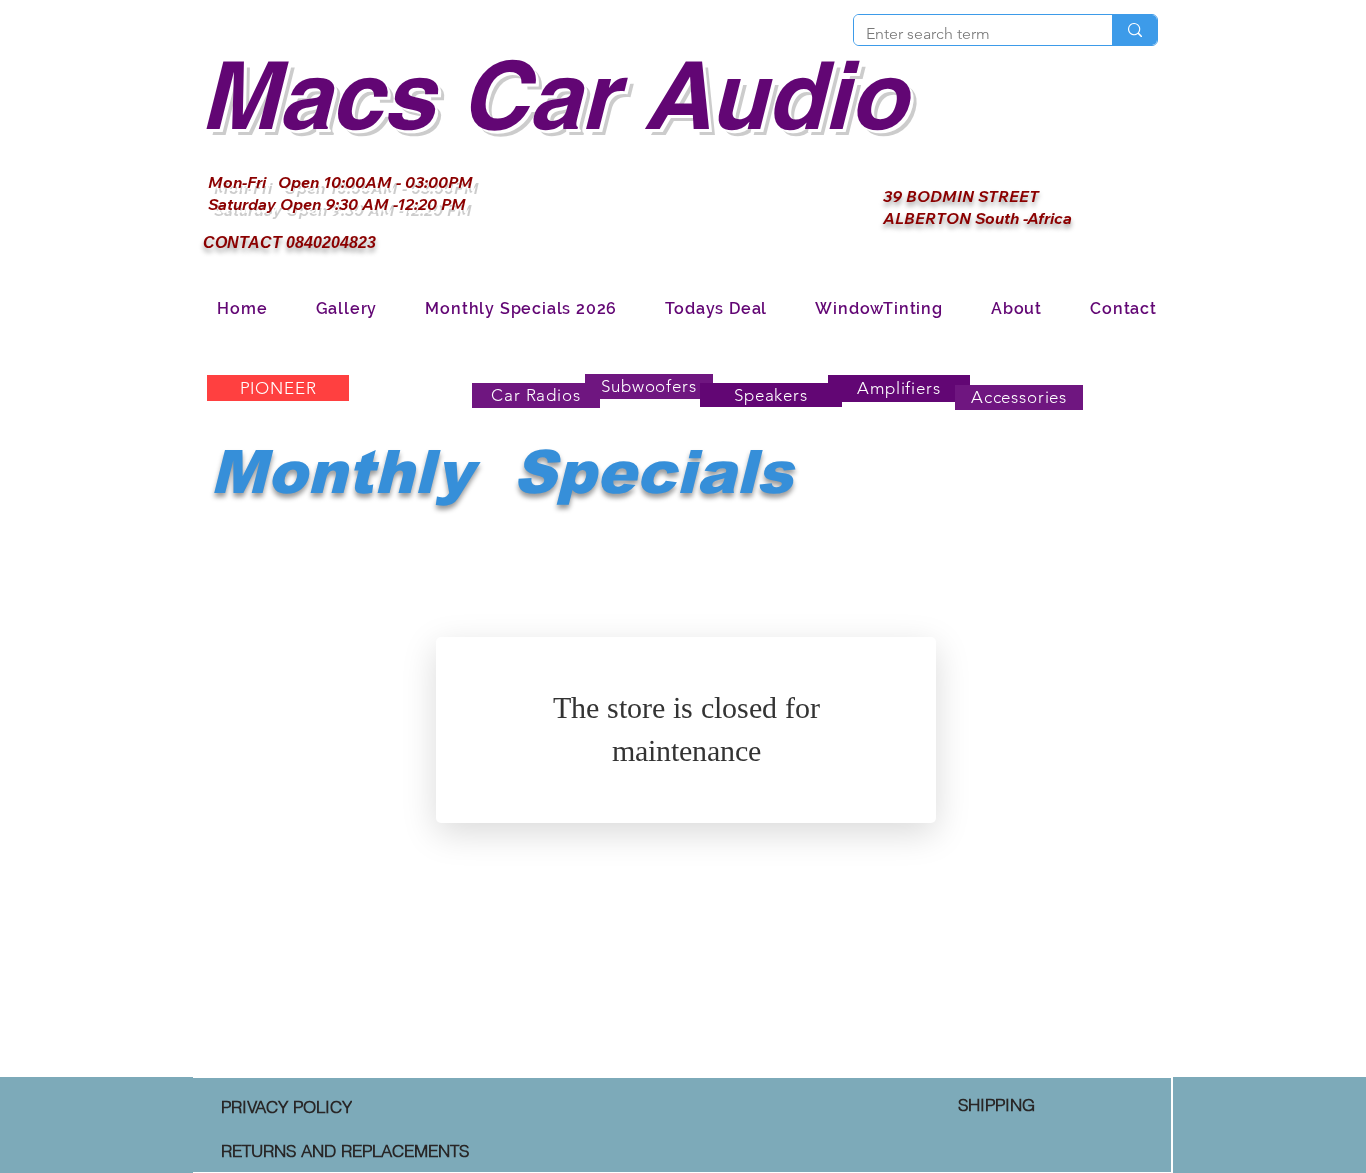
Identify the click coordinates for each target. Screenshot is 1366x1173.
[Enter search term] (1134, 30)
